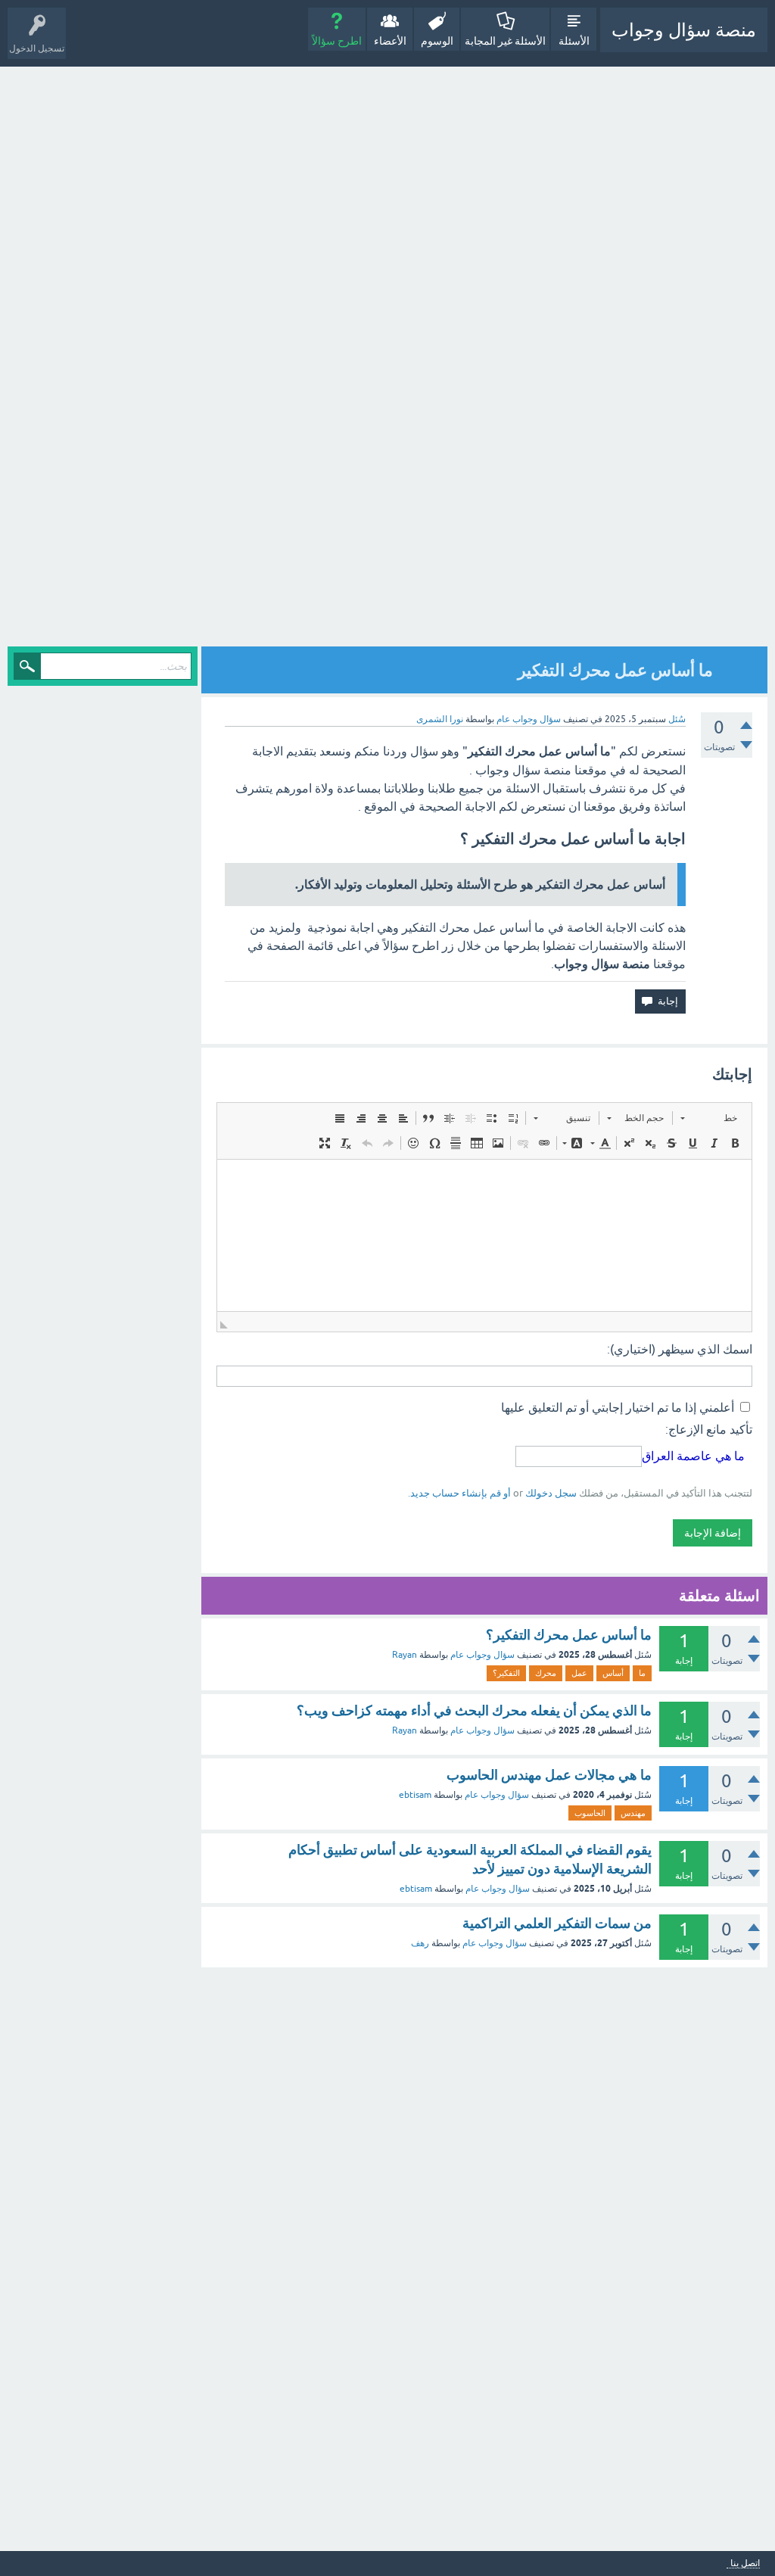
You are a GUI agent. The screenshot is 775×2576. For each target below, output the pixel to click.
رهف (420, 1943)
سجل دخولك (551, 1493)
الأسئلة (574, 41)
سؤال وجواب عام (529, 719)
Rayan (405, 1655)
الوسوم (437, 41)
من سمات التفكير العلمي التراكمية (557, 1923)
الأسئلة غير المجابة (505, 41)
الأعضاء (390, 41)
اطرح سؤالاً (337, 41)
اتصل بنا (745, 2564)
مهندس (633, 1813)
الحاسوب (590, 1813)
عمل (579, 1673)
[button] (709, 1118)
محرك (546, 1673)
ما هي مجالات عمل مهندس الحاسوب (549, 1775)
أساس (613, 1673)
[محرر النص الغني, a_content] (484, 1235)
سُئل (677, 719)
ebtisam (415, 1795)
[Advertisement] (635, 358)
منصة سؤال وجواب (684, 30)
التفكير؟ (506, 1673)
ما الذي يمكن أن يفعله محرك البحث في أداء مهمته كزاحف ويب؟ (474, 1710)
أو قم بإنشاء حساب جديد (461, 1493)
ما (642, 1673)
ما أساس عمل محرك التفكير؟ (569, 1635)
